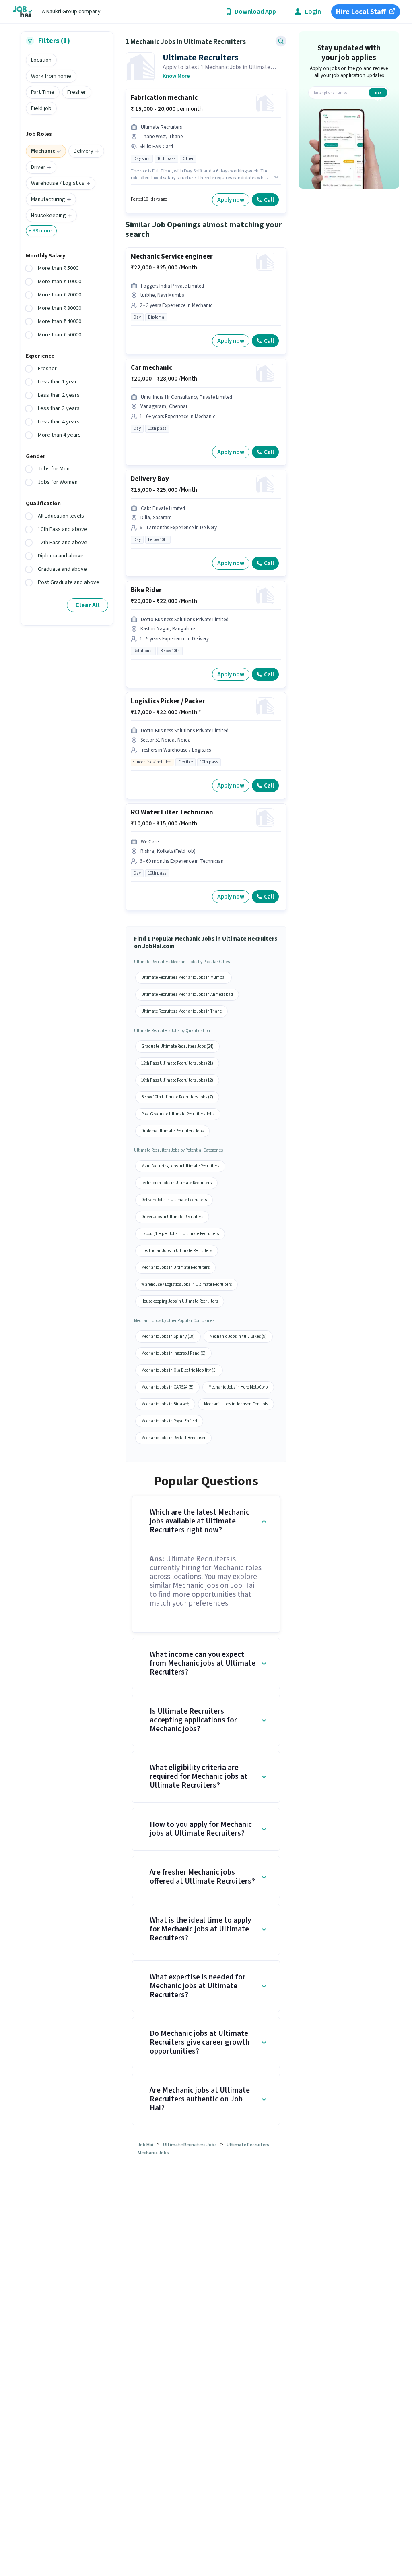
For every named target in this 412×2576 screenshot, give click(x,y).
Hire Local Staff (361, 12)
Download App (255, 12)
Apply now (231, 200)
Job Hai (145, 2145)
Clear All (88, 605)
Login (313, 12)
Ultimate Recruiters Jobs (190, 2145)
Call (269, 200)
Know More (176, 76)
